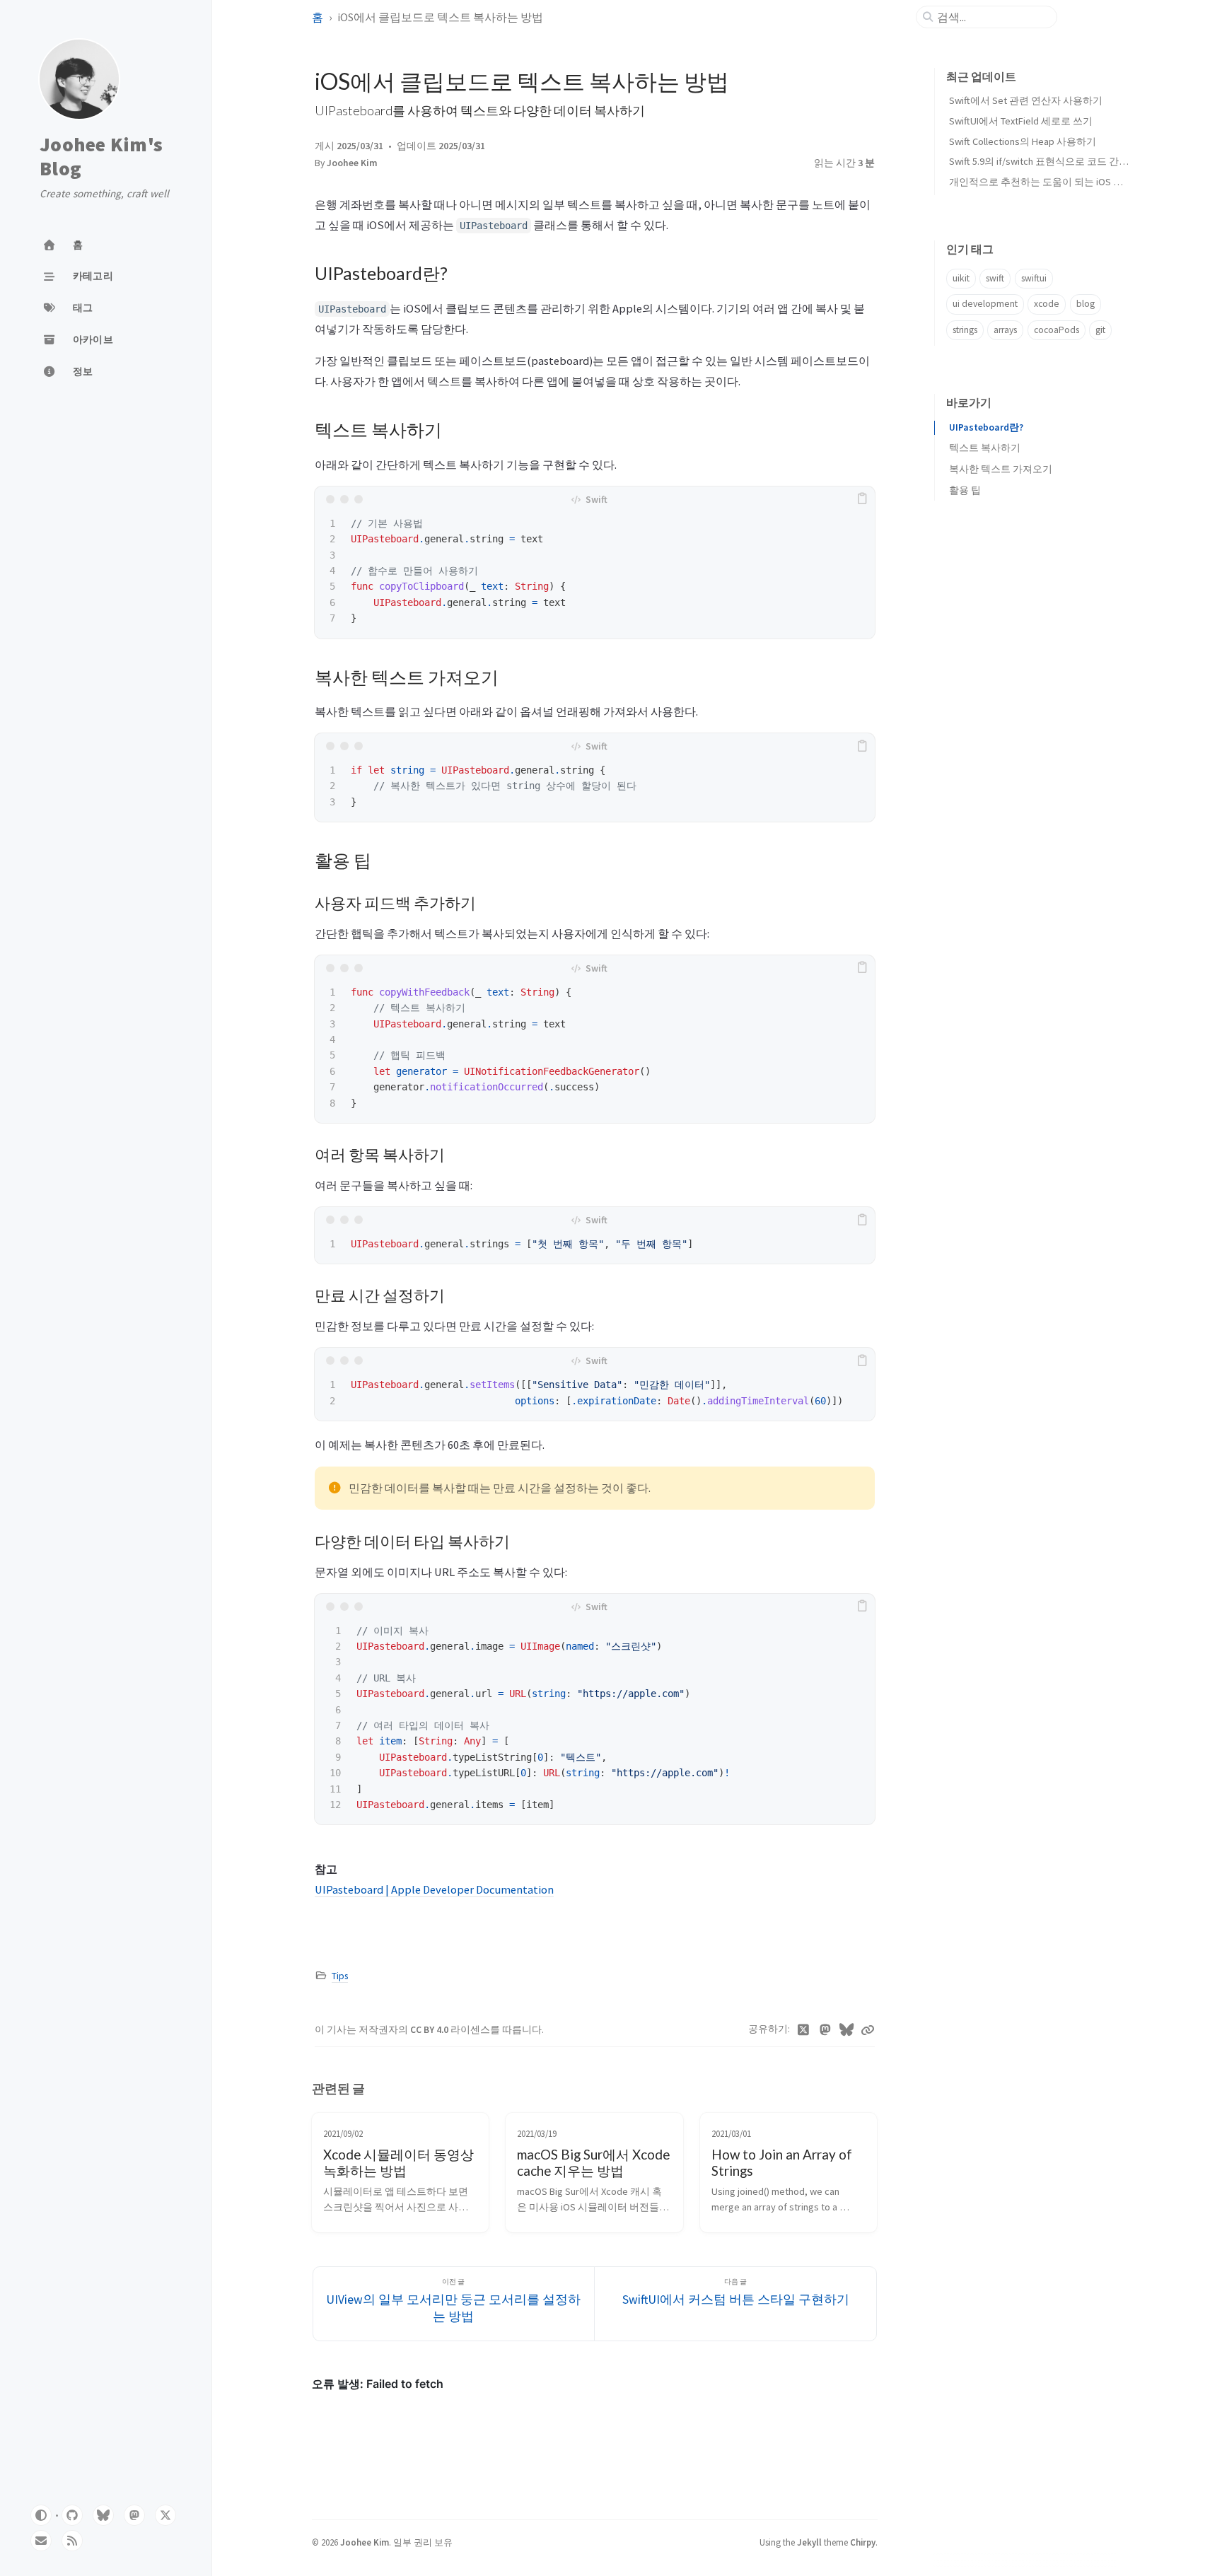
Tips (340, 1976)
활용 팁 (965, 490)
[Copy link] (868, 2030)
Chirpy (863, 2542)
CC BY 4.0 (430, 2030)
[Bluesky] (847, 2030)
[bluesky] (103, 2515)
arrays (1005, 330)
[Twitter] (804, 2030)
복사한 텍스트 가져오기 (1001, 469)
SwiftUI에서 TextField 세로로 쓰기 (1021, 121)
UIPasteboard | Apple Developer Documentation (434, 1889)
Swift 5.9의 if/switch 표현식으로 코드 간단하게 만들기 (1065, 161)
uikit (961, 278)
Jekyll (809, 2542)
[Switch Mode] (41, 2515)
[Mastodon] (826, 2030)
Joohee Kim (352, 163)
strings (965, 330)
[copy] (862, 499)
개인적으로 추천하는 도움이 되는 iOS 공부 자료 (1052, 182)
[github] (72, 2515)
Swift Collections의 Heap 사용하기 (1023, 141)
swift (995, 278)
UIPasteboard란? (986, 427)
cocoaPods (1057, 330)
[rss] (72, 2541)
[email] (41, 2541)
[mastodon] (134, 2515)
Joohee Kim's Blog (101, 157)
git (1100, 330)
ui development (985, 304)
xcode (1047, 304)
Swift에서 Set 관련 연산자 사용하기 (1026, 100)
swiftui (1034, 278)
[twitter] (165, 2515)
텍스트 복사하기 (985, 448)
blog (1086, 304)
